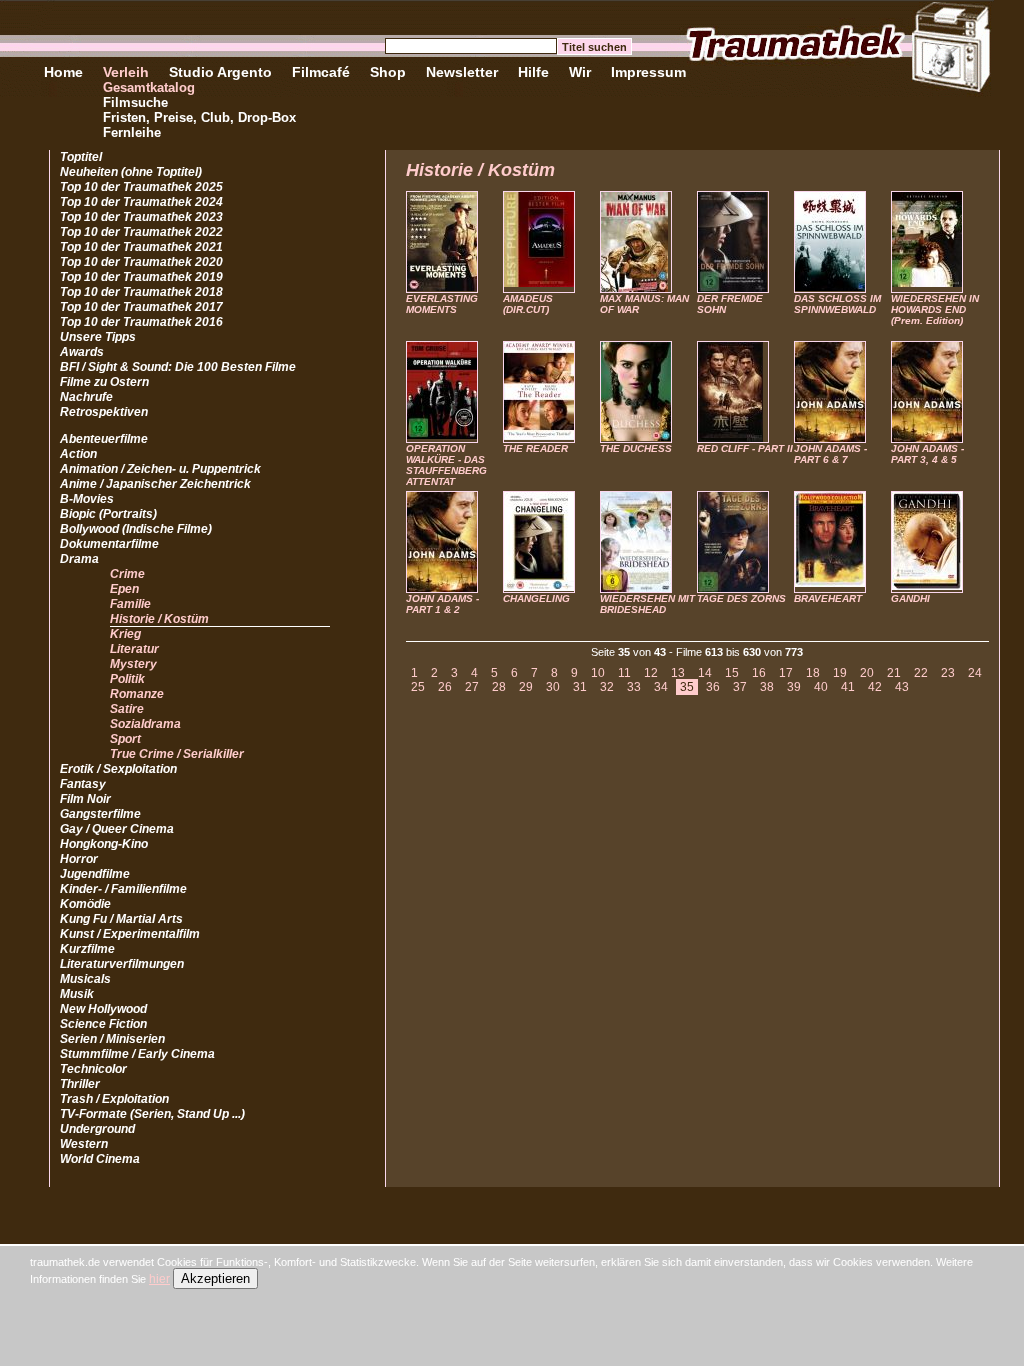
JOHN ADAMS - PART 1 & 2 (442, 604)
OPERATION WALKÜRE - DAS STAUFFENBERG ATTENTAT (446, 465)
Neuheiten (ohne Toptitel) (131, 172)
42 (875, 687)
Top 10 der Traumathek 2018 (141, 292)
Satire (127, 709)
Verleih (126, 72)
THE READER (535, 448)
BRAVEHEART (828, 598)
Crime (127, 574)
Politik (127, 679)
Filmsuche (135, 102)
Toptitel (81, 157)
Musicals (85, 979)
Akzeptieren (215, 1278)
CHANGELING (536, 598)
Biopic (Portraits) (108, 514)
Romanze (137, 694)
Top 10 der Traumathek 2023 (141, 217)
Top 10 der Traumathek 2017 (141, 307)
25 (418, 687)
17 (786, 673)
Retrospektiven (104, 412)
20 (867, 673)
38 (767, 687)
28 (499, 687)
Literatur (134, 649)
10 (598, 673)
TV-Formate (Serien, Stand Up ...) (152, 1114)
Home (63, 72)
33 (634, 687)
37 (740, 687)
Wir (580, 72)
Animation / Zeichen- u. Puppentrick (160, 469)
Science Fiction (103, 1024)
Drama (79, 559)
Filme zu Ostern (104, 382)
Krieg (125, 634)
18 (813, 673)
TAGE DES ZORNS (741, 598)
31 (580, 687)
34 (661, 687)
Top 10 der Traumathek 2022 (141, 232)
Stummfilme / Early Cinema (137, 1054)
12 (651, 673)
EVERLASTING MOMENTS (442, 304)
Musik (77, 994)
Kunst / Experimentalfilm (130, 934)
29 (526, 687)
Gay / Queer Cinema (117, 829)
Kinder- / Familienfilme (123, 889)
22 (921, 673)
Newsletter (462, 72)
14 (705, 673)
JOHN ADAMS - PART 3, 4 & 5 (927, 454)
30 (553, 687)
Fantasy (83, 784)
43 (902, 687)
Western (84, 1144)
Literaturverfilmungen (122, 964)
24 (975, 673)
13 (678, 673)
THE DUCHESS (636, 448)
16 (759, 673)
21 (894, 673)
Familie (130, 604)
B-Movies (87, 499)
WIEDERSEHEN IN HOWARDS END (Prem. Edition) (935, 309)
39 (794, 687)
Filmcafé (321, 72)
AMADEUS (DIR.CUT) (528, 304)
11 (624, 673)
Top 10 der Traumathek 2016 (141, 322)
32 (607, 687)
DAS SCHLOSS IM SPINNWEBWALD (837, 304)
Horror (79, 859)
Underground (97, 1129)
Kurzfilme (87, 949)
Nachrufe (86, 397)
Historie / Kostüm (159, 619)
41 (848, 687)
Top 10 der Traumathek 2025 (141, 187)
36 (713, 687)
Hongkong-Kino (104, 844)
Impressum (648, 72)
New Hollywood (103, 1009)
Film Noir (85, 799)
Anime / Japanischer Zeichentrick (155, 484)
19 (840, 673)
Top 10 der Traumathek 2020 (141, 262)
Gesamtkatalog (149, 87)
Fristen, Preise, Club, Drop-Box (199, 117)
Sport (125, 739)
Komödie (85, 904)
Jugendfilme (95, 874)
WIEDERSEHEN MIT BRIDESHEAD (647, 604)
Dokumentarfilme (109, 544)
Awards (82, 352)
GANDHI (910, 598)
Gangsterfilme (100, 814)
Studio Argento (220, 72)
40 (821, 687)
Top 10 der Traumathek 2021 (141, 247)
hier (159, 1279)
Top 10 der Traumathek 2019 (141, 277)
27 (472, 687)
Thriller (80, 1084)
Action (78, 454)
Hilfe (533, 72)
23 (948, 673)
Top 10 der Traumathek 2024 (141, 202)
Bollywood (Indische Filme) (136, 529)
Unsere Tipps (98, 337)
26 (445, 687)
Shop (388, 72)
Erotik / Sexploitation (118, 769)
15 (732, 673)
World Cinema (100, 1159)
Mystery (133, 664)
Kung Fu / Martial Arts (121, 919)
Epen (124, 589)
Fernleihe (132, 132)
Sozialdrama (145, 724)
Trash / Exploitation (114, 1099)
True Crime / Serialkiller (177, 754)
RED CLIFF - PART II (745, 448)
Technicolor (93, 1069)
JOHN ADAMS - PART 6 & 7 (830, 454)
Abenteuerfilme (104, 439)
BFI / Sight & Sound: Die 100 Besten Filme (178, 367)
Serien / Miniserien (112, 1039)
